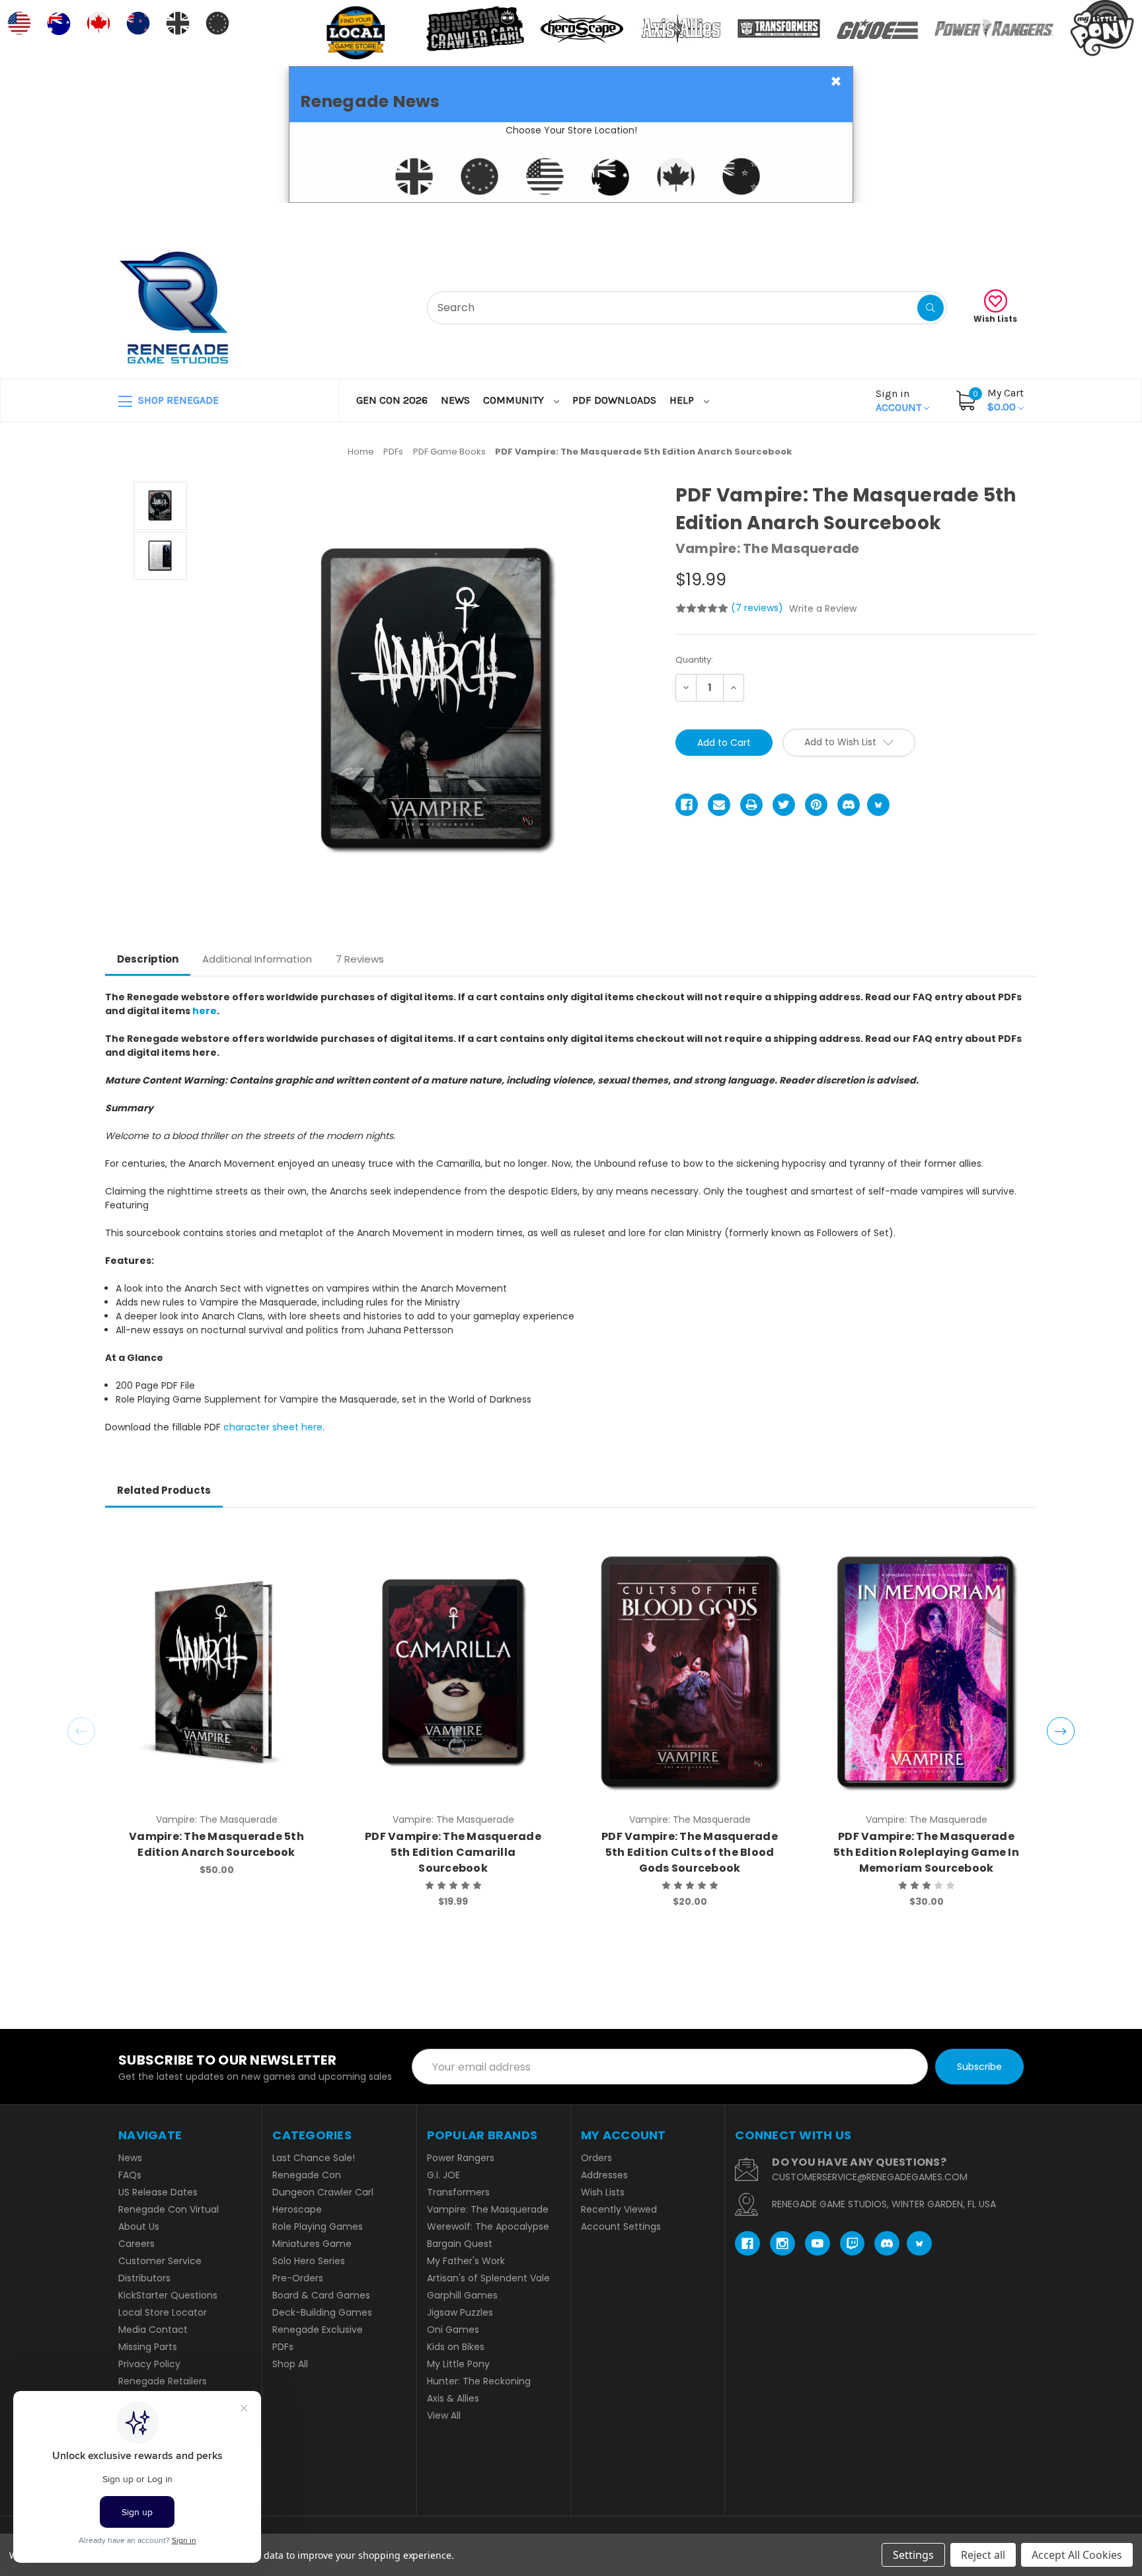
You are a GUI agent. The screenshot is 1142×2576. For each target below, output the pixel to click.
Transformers (458, 2192)
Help (683, 400)
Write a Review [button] (823, 608)
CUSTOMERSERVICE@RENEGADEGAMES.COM (870, 2177)
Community (515, 400)
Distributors (144, 2278)
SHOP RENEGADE (177, 400)
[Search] (931, 308)
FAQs (130, 2175)
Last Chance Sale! (314, 2158)
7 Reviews (360, 959)
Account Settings (621, 2226)
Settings (913, 2555)
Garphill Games (462, 2295)
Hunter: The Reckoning (479, 2381)
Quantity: (694, 660)
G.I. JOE (443, 2175)
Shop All (290, 2364)
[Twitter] (784, 805)
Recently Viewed (619, 2209)
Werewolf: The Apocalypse (488, 2226)
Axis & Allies (453, 2398)
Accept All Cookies (1077, 2555)
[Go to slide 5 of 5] (81, 1731)
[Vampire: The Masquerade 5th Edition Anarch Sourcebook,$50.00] (216, 1672)
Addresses (604, 2175)
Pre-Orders (298, 2278)
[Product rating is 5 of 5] (702, 608)
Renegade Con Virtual (169, 2209)
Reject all (983, 2555)
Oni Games (453, 2330)
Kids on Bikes (456, 2347)
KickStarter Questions (168, 2295)
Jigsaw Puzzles (460, 2312)
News (455, 400)
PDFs (283, 2347)
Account (900, 400)
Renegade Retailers (163, 2381)
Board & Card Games (321, 2295)
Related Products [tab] (164, 1490)
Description (148, 959)
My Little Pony (458, 2364)
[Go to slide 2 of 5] (1061, 1731)
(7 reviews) (758, 608)
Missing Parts (148, 2347)
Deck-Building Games (322, 2312)
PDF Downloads (614, 400)
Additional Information (257, 959)
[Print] (751, 805)
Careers (136, 2244)
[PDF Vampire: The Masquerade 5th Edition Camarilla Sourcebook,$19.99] (453, 1672)
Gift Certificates (969, 219)
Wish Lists (995, 319)
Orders (596, 2158)
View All (444, 2415)
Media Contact (153, 2330)
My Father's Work (466, 2261)
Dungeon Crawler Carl (323, 2192)
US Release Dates (158, 2192)
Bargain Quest (460, 2244)
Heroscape (297, 2209)
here (205, 1011)
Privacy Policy (149, 2364)
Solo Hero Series (309, 2261)
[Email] (719, 805)
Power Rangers (461, 2158)
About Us (139, 2226)
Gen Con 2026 (392, 400)
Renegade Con (307, 2175)
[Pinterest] (816, 805)
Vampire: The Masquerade (488, 2209)
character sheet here (273, 1427)
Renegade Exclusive (318, 2330)
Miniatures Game (312, 2244)
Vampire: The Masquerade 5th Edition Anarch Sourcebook (216, 1844)
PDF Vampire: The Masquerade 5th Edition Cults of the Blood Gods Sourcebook (690, 1852)
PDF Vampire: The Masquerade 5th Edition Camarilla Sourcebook (453, 1852)
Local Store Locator (163, 2312)
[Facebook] (687, 805)
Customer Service (160, 2261)
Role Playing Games (318, 2226)
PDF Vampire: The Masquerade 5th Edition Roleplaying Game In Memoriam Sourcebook (926, 1852)
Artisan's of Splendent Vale (488, 2278)
